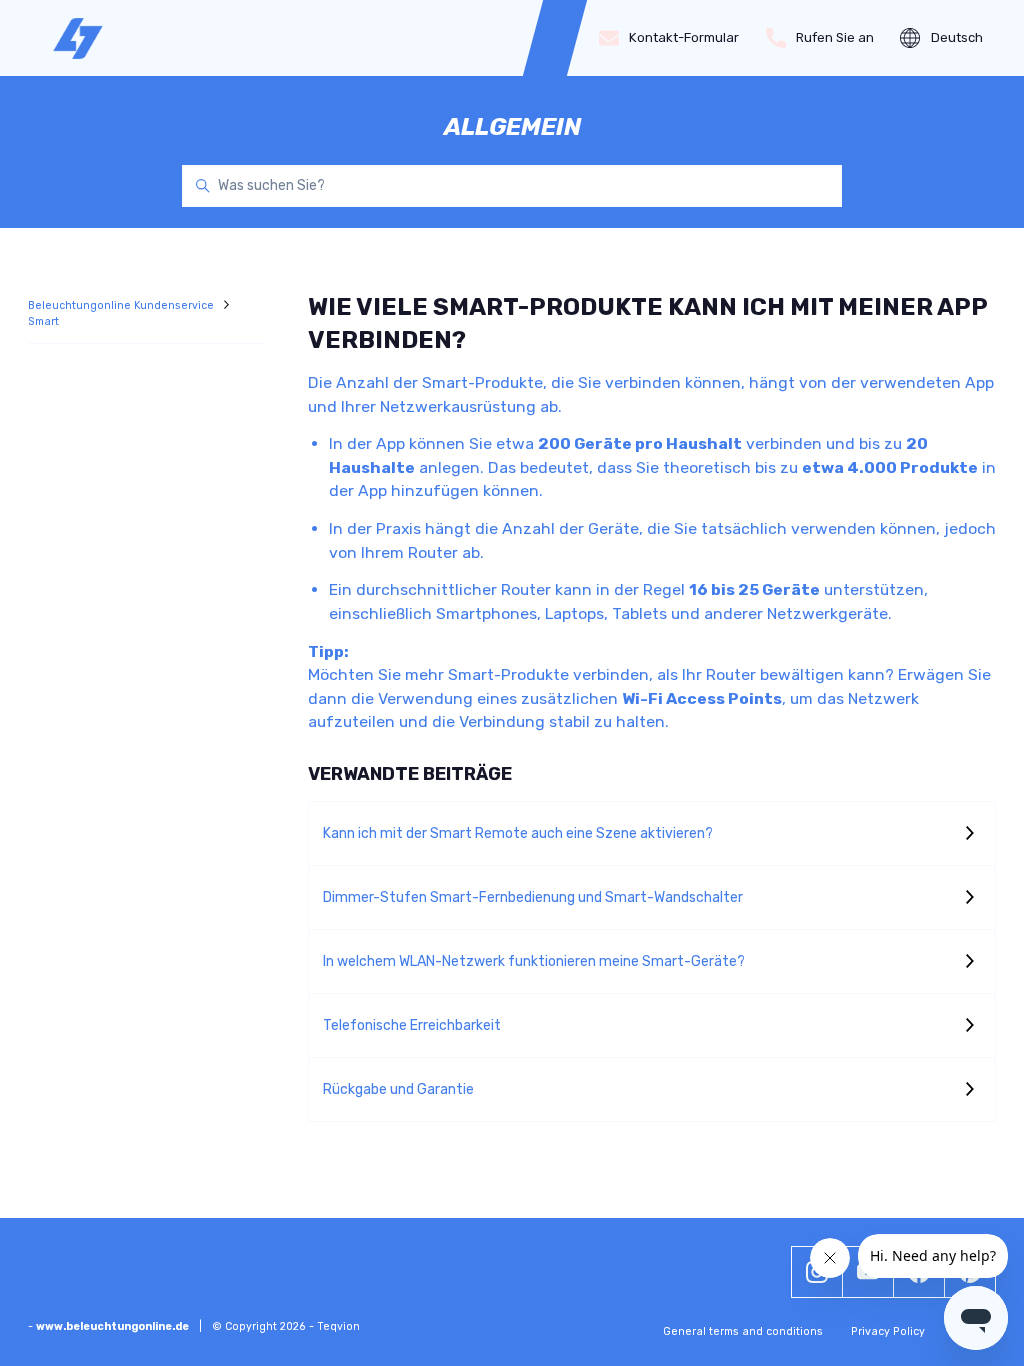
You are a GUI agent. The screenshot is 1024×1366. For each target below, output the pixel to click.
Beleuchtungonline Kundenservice (122, 305)
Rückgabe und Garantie (398, 1089)
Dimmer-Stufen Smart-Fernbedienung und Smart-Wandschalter (533, 897)
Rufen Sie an (835, 37)
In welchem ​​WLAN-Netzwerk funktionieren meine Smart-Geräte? (534, 961)
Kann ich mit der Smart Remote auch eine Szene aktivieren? (518, 833)
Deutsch (957, 37)
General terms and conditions (743, 1331)
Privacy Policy (888, 1331)
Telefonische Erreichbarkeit (412, 1025)
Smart (43, 321)
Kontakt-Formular (684, 37)
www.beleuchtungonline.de (112, 1326)
